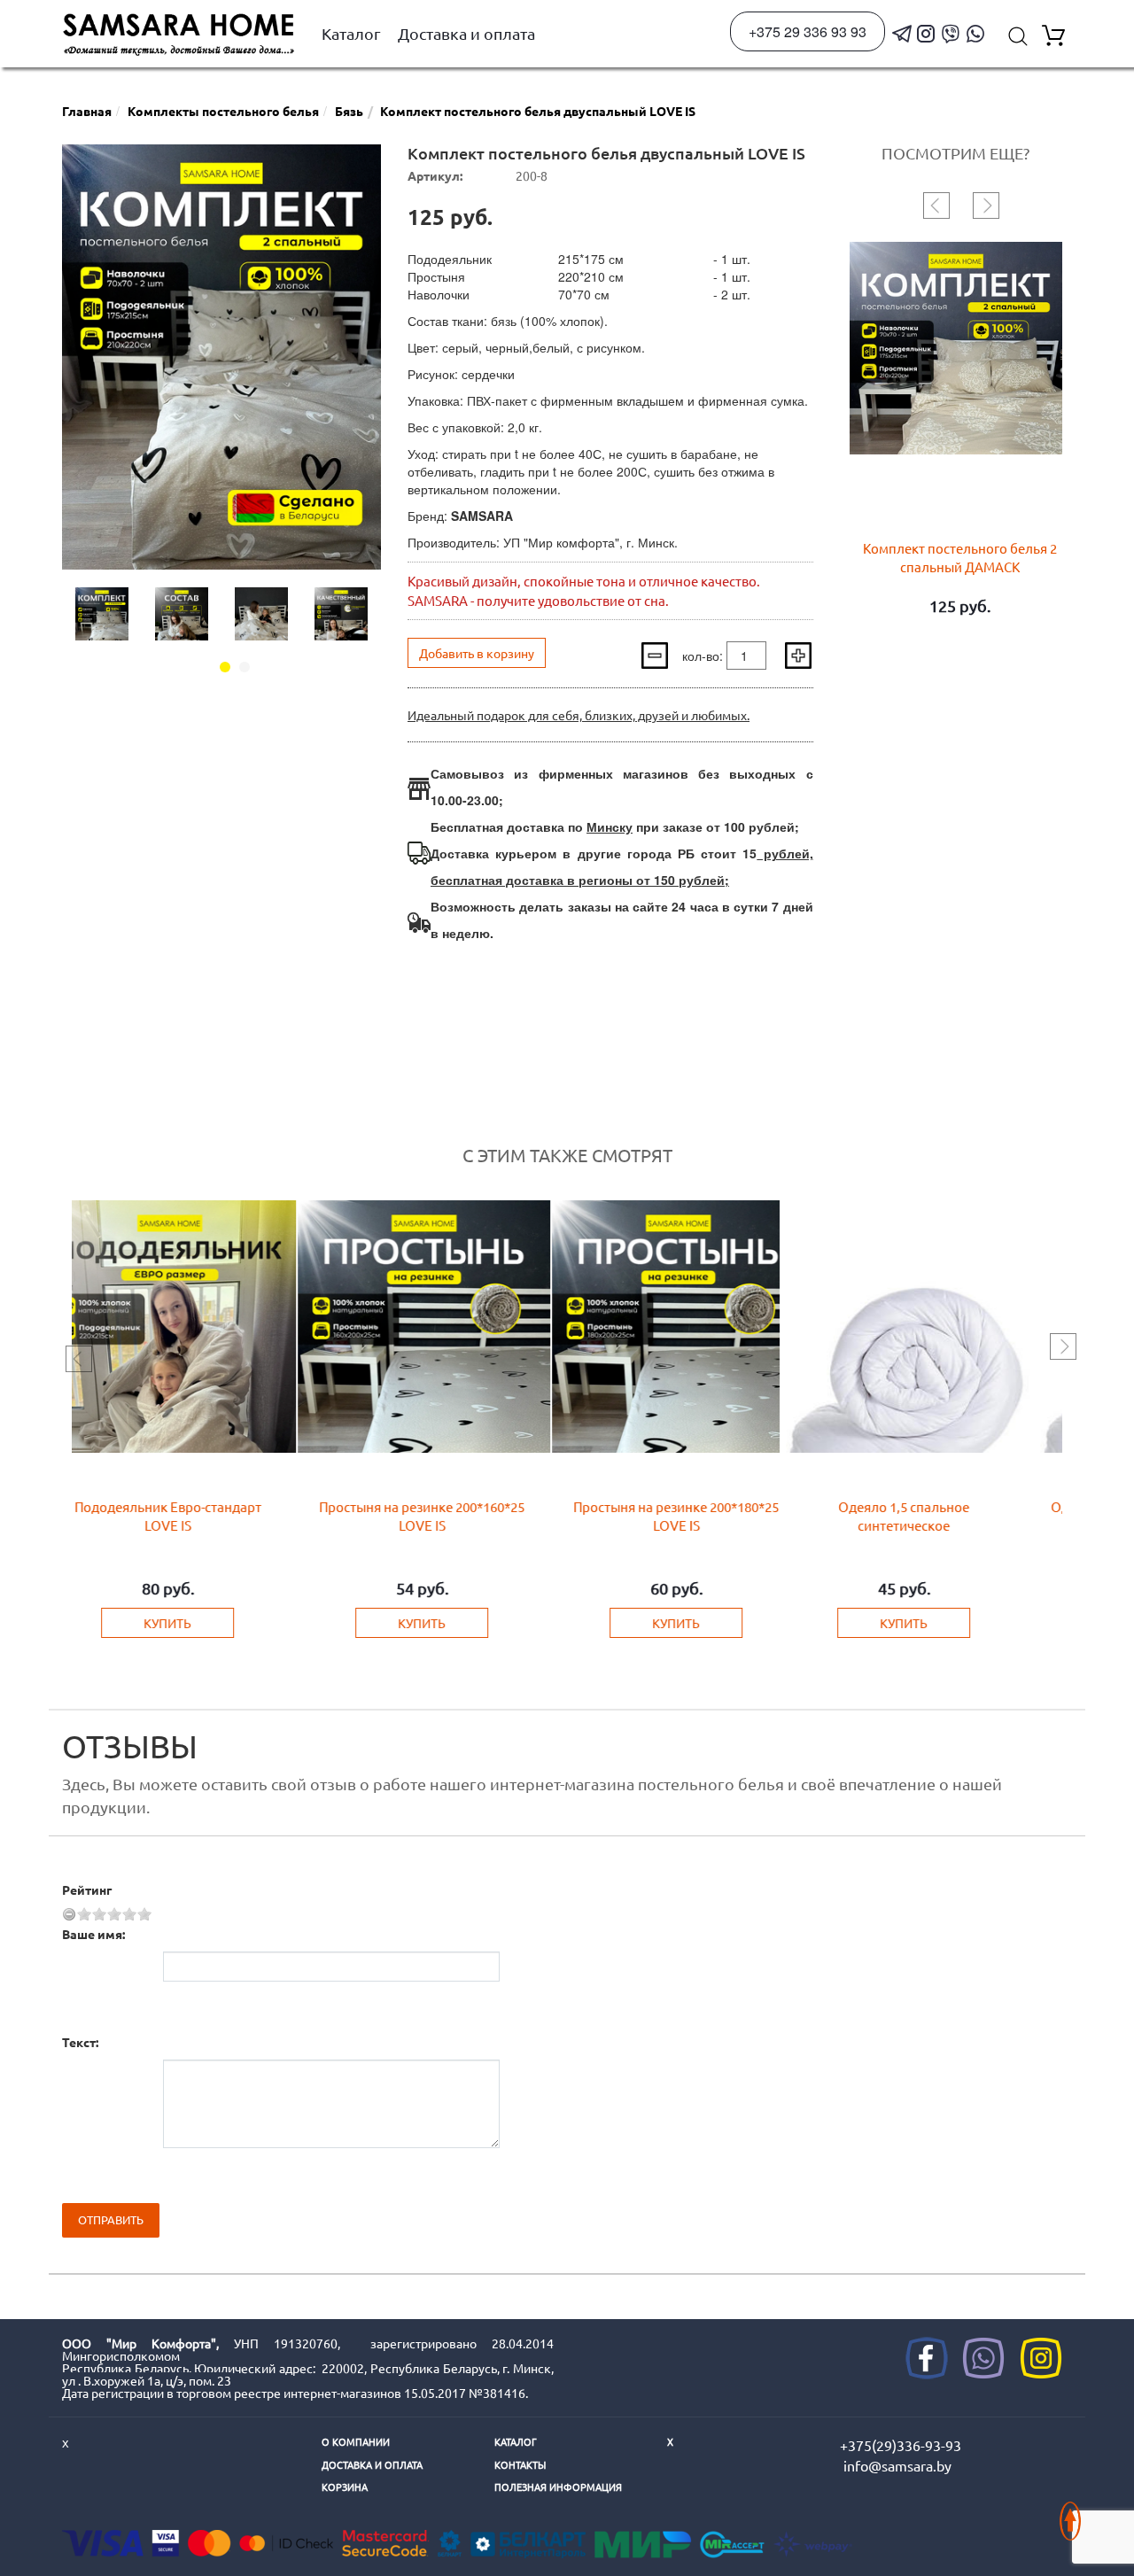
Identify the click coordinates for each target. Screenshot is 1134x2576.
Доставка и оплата (466, 33)
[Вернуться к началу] (1070, 2512)
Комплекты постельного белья (223, 111)
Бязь (349, 111)
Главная (87, 111)
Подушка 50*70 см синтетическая (945, 1506)
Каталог (351, 33)
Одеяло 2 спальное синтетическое (437, 1506)
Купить (183, 1623)
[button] (225, 667)
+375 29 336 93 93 (808, 31)
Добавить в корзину (477, 653)
